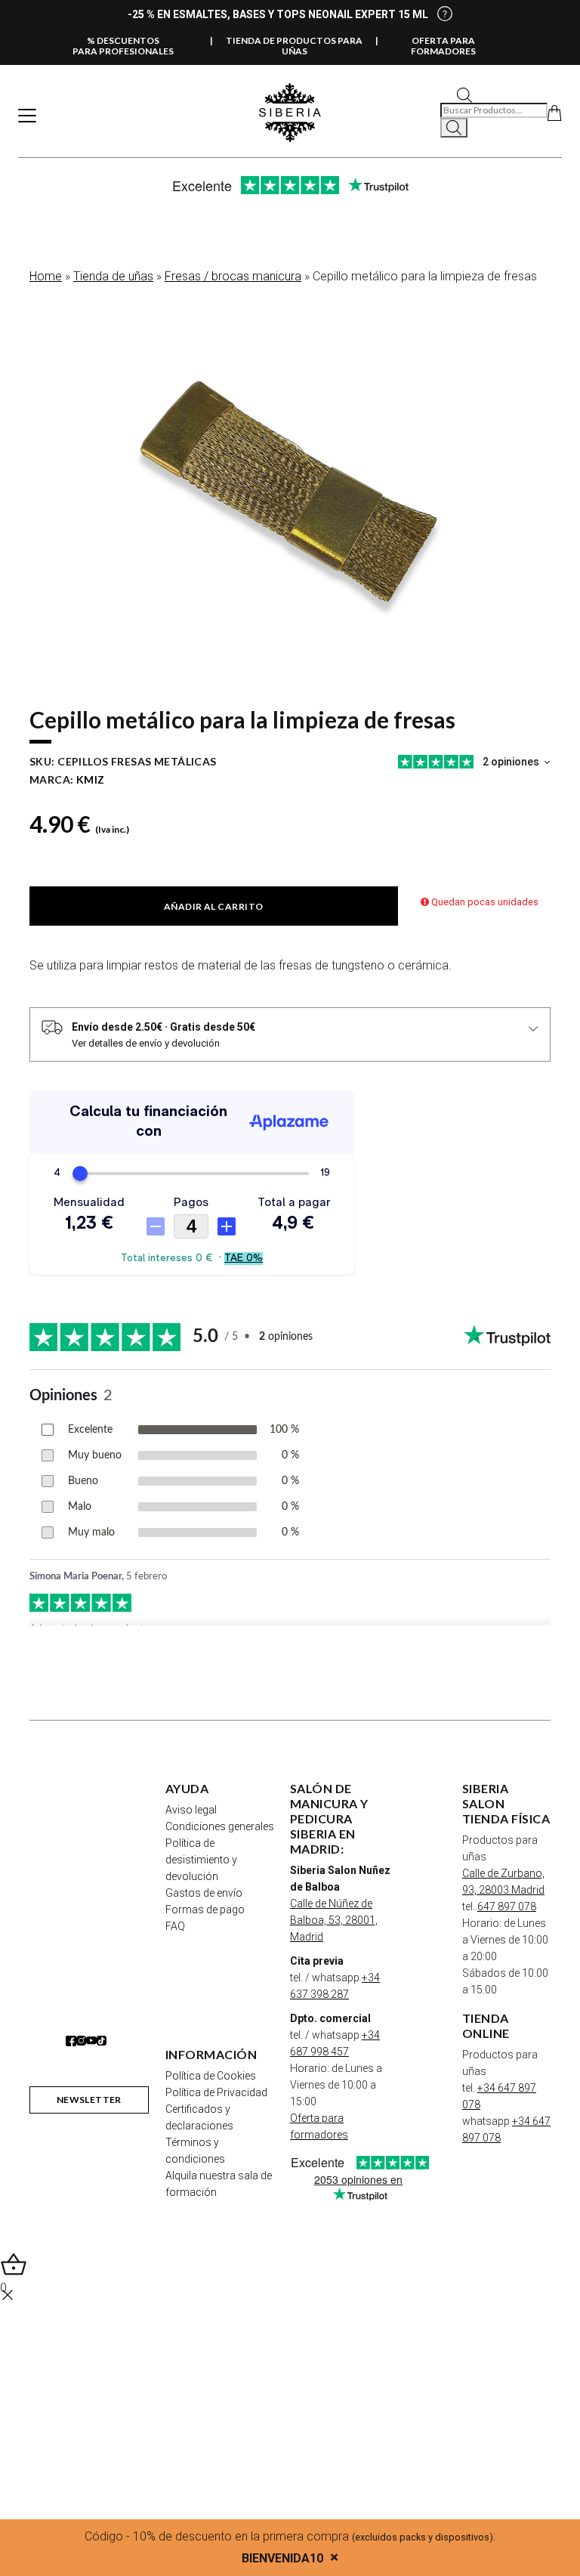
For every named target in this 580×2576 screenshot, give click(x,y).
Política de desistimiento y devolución (201, 1860)
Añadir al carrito (214, 906)
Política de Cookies (211, 2076)
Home (46, 276)
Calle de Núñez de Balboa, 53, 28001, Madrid (334, 1920)
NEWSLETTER (89, 2100)
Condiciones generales (220, 1826)
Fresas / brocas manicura (233, 276)
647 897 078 (507, 1906)
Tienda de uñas (113, 276)
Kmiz (91, 779)
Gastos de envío (204, 1893)
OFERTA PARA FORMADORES (443, 46)
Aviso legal (191, 1810)
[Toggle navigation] (27, 116)
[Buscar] (454, 128)
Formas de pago (205, 1910)
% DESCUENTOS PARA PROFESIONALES (123, 46)
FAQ (175, 1926)
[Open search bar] (464, 94)
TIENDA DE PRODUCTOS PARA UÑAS (294, 46)
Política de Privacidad (216, 2092)
